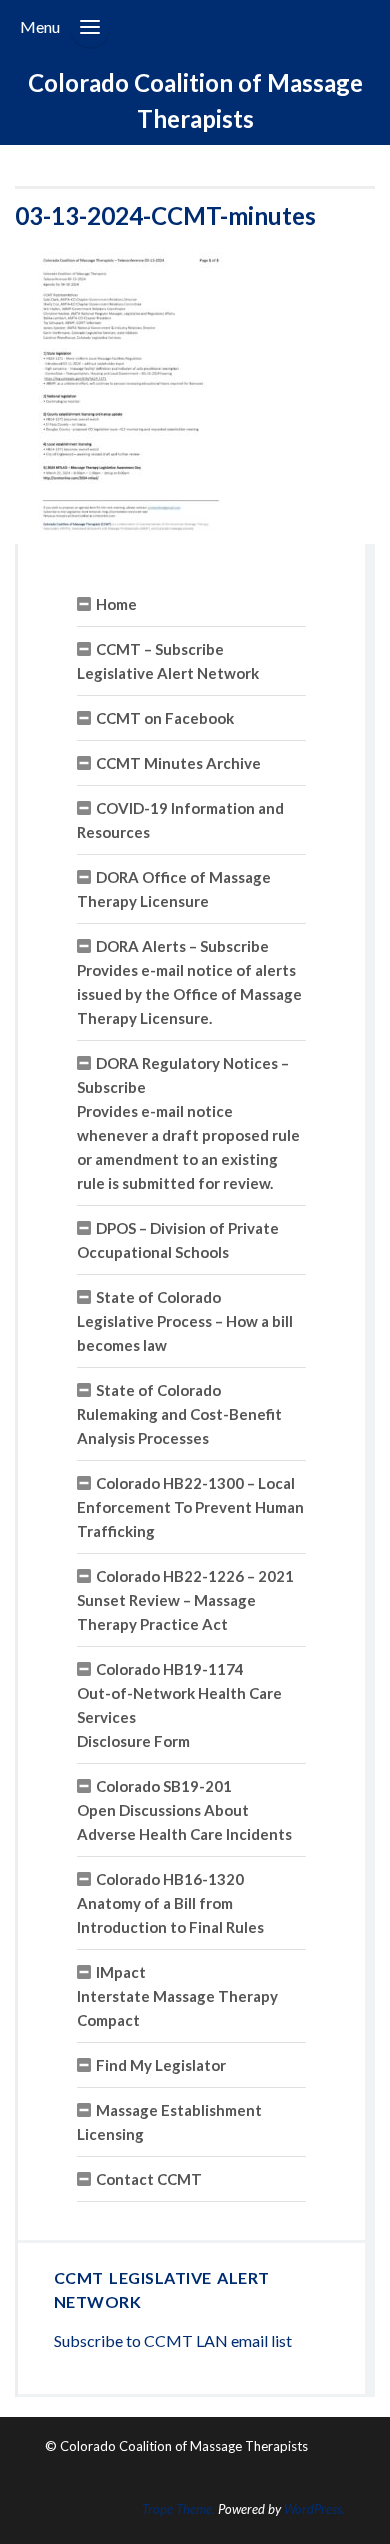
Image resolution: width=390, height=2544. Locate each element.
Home (116, 604)
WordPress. (314, 2509)
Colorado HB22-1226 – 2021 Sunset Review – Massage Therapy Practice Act (185, 1600)
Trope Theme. (178, 2509)
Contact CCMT (149, 2179)
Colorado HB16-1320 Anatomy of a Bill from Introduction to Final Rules (170, 1903)
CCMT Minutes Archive (178, 763)
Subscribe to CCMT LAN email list (173, 2340)
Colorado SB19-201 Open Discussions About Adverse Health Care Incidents (184, 1810)
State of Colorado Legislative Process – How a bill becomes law (185, 1321)
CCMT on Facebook (165, 718)
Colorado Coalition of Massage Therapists (195, 100)
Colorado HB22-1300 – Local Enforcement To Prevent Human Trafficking (190, 1507)
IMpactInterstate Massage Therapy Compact (177, 1996)
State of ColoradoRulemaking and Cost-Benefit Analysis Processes (179, 1414)
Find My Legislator (161, 2065)
